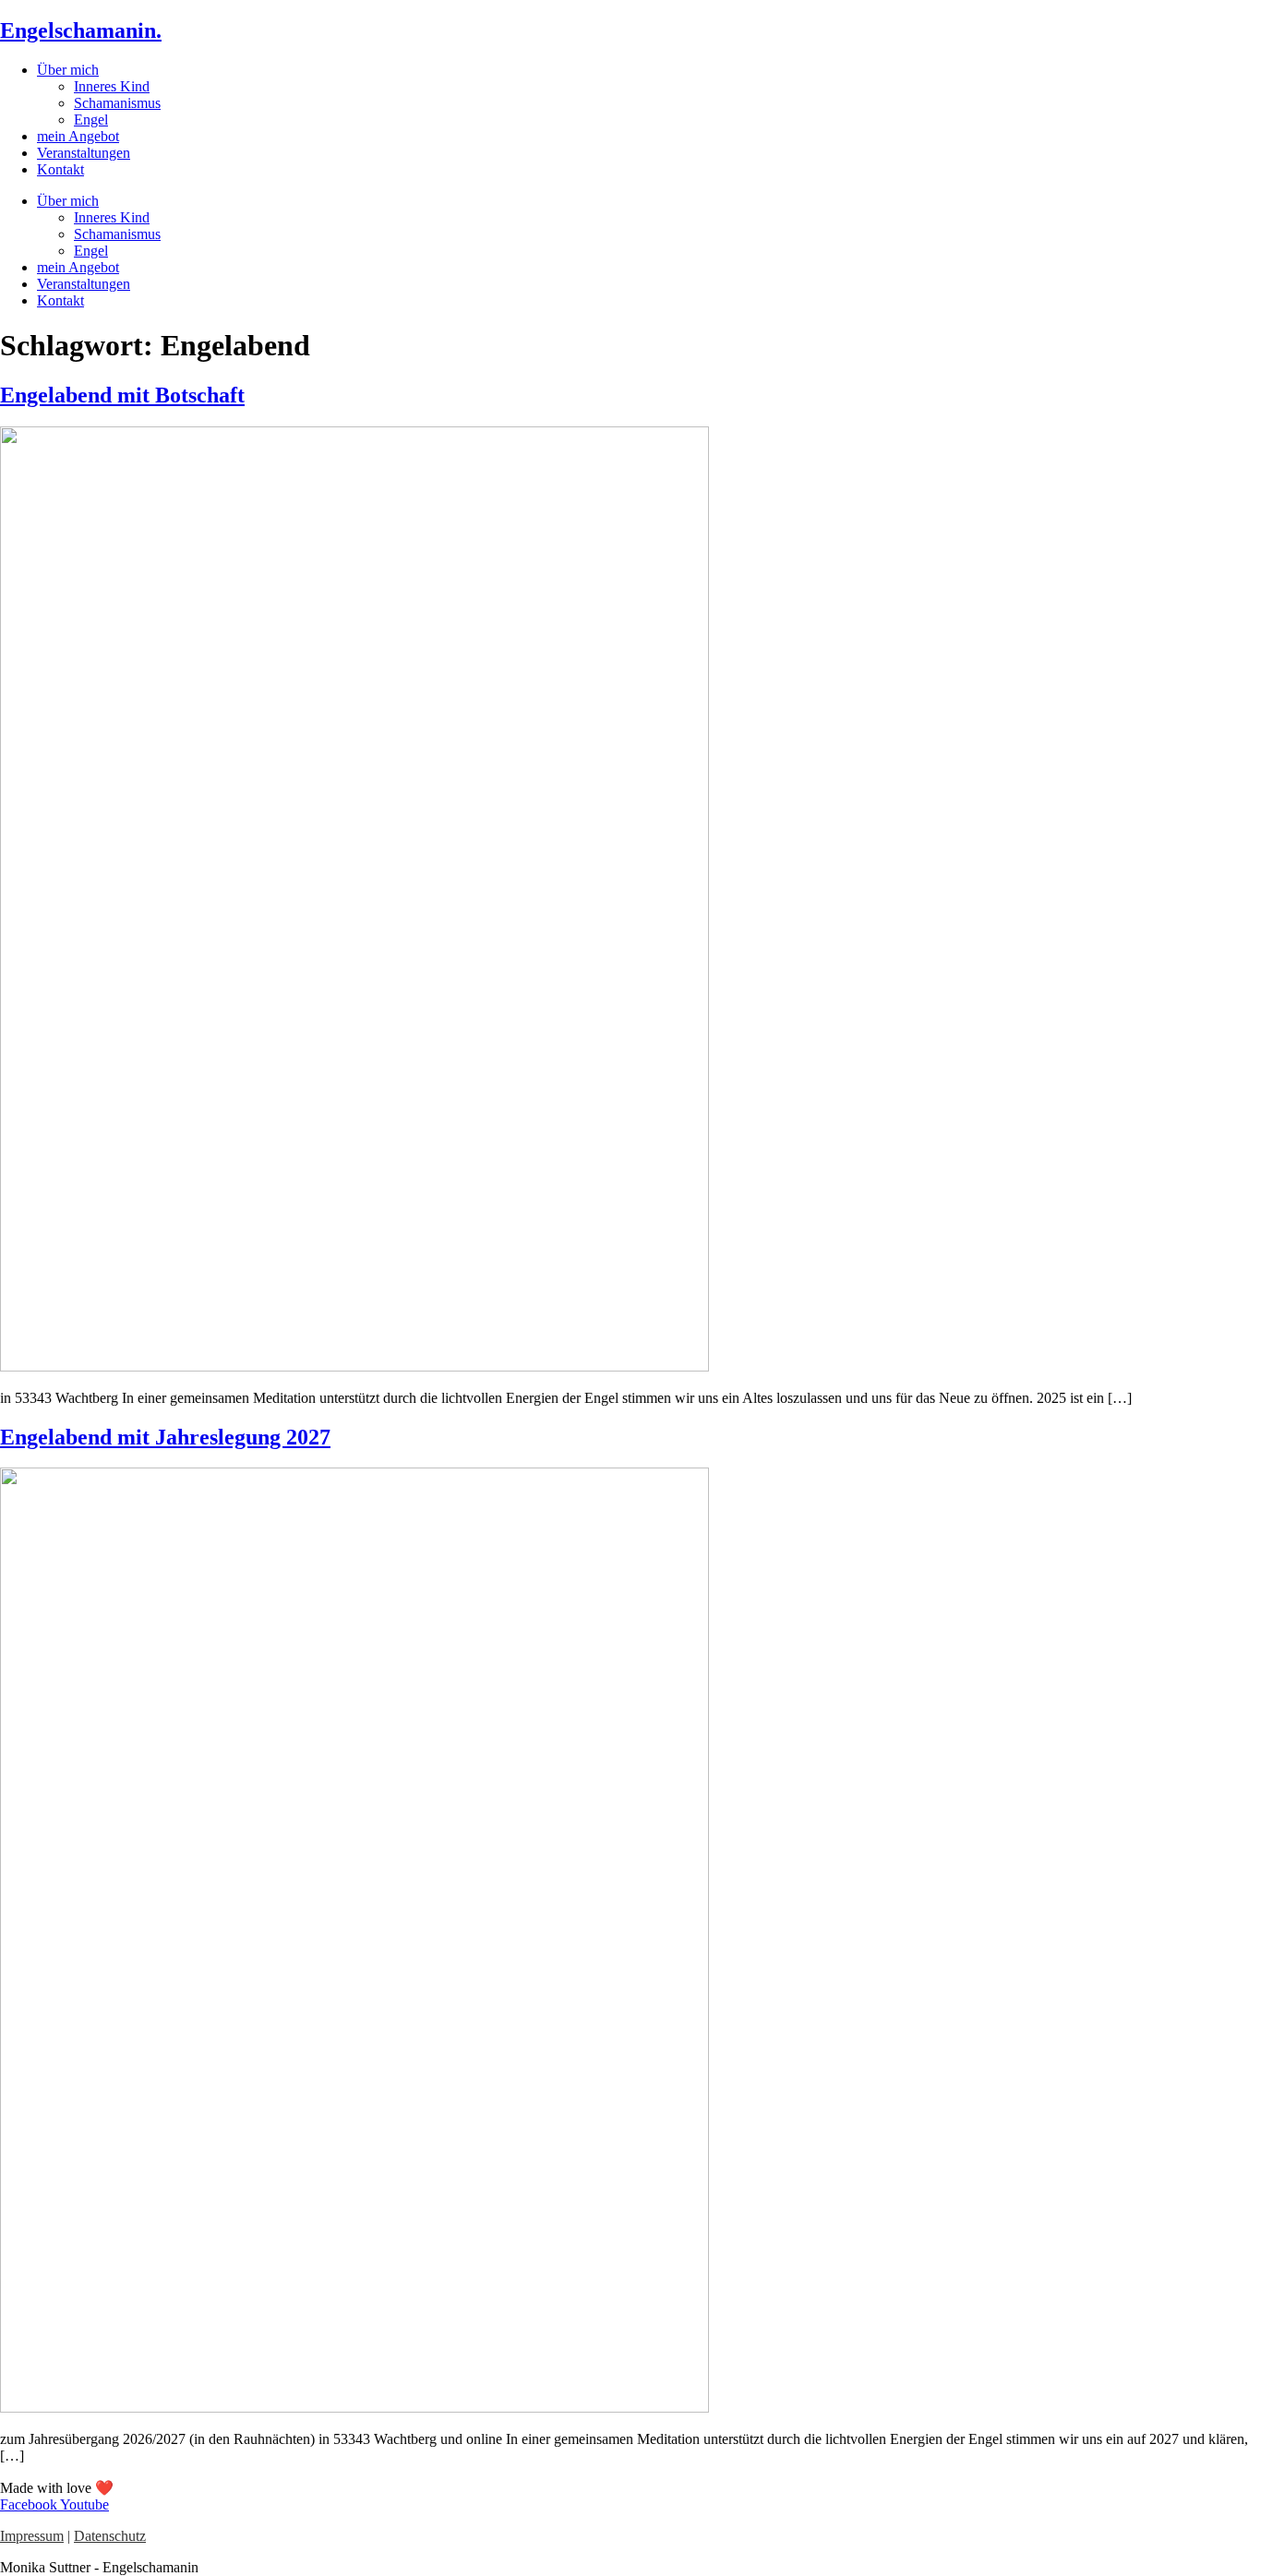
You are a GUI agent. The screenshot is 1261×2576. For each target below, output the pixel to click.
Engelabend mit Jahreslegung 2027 (165, 1437)
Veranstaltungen (84, 153)
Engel (91, 120)
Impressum (32, 2536)
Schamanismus (117, 103)
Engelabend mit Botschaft (122, 395)
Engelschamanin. (81, 30)
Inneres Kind (112, 86)
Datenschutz (110, 2536)
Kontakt (60, 169)
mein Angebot (78, 136)
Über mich (68, 70)
